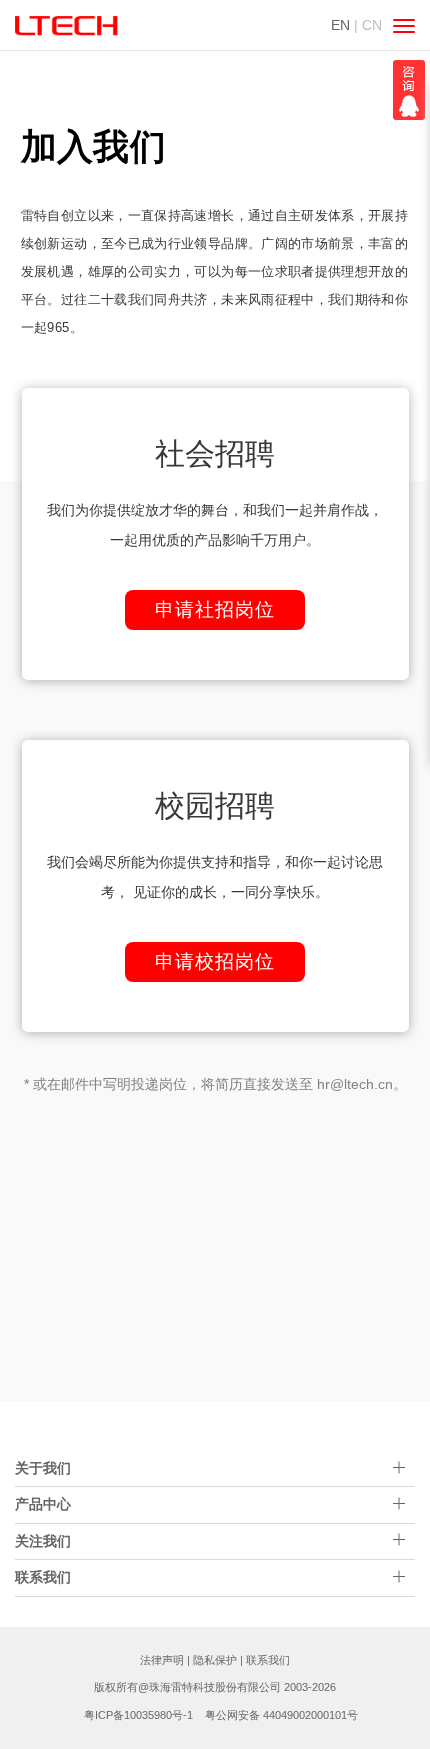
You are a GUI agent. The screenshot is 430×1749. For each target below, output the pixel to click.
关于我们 (43, 1468)
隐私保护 (215, 1660)
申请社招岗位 (215, 609)
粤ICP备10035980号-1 (138, 1715)
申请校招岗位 (215, 961)
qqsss (409, 90)
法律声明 (162, 1660)
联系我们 (268, 1660)
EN (340, 25)
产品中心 (43, 1504)
